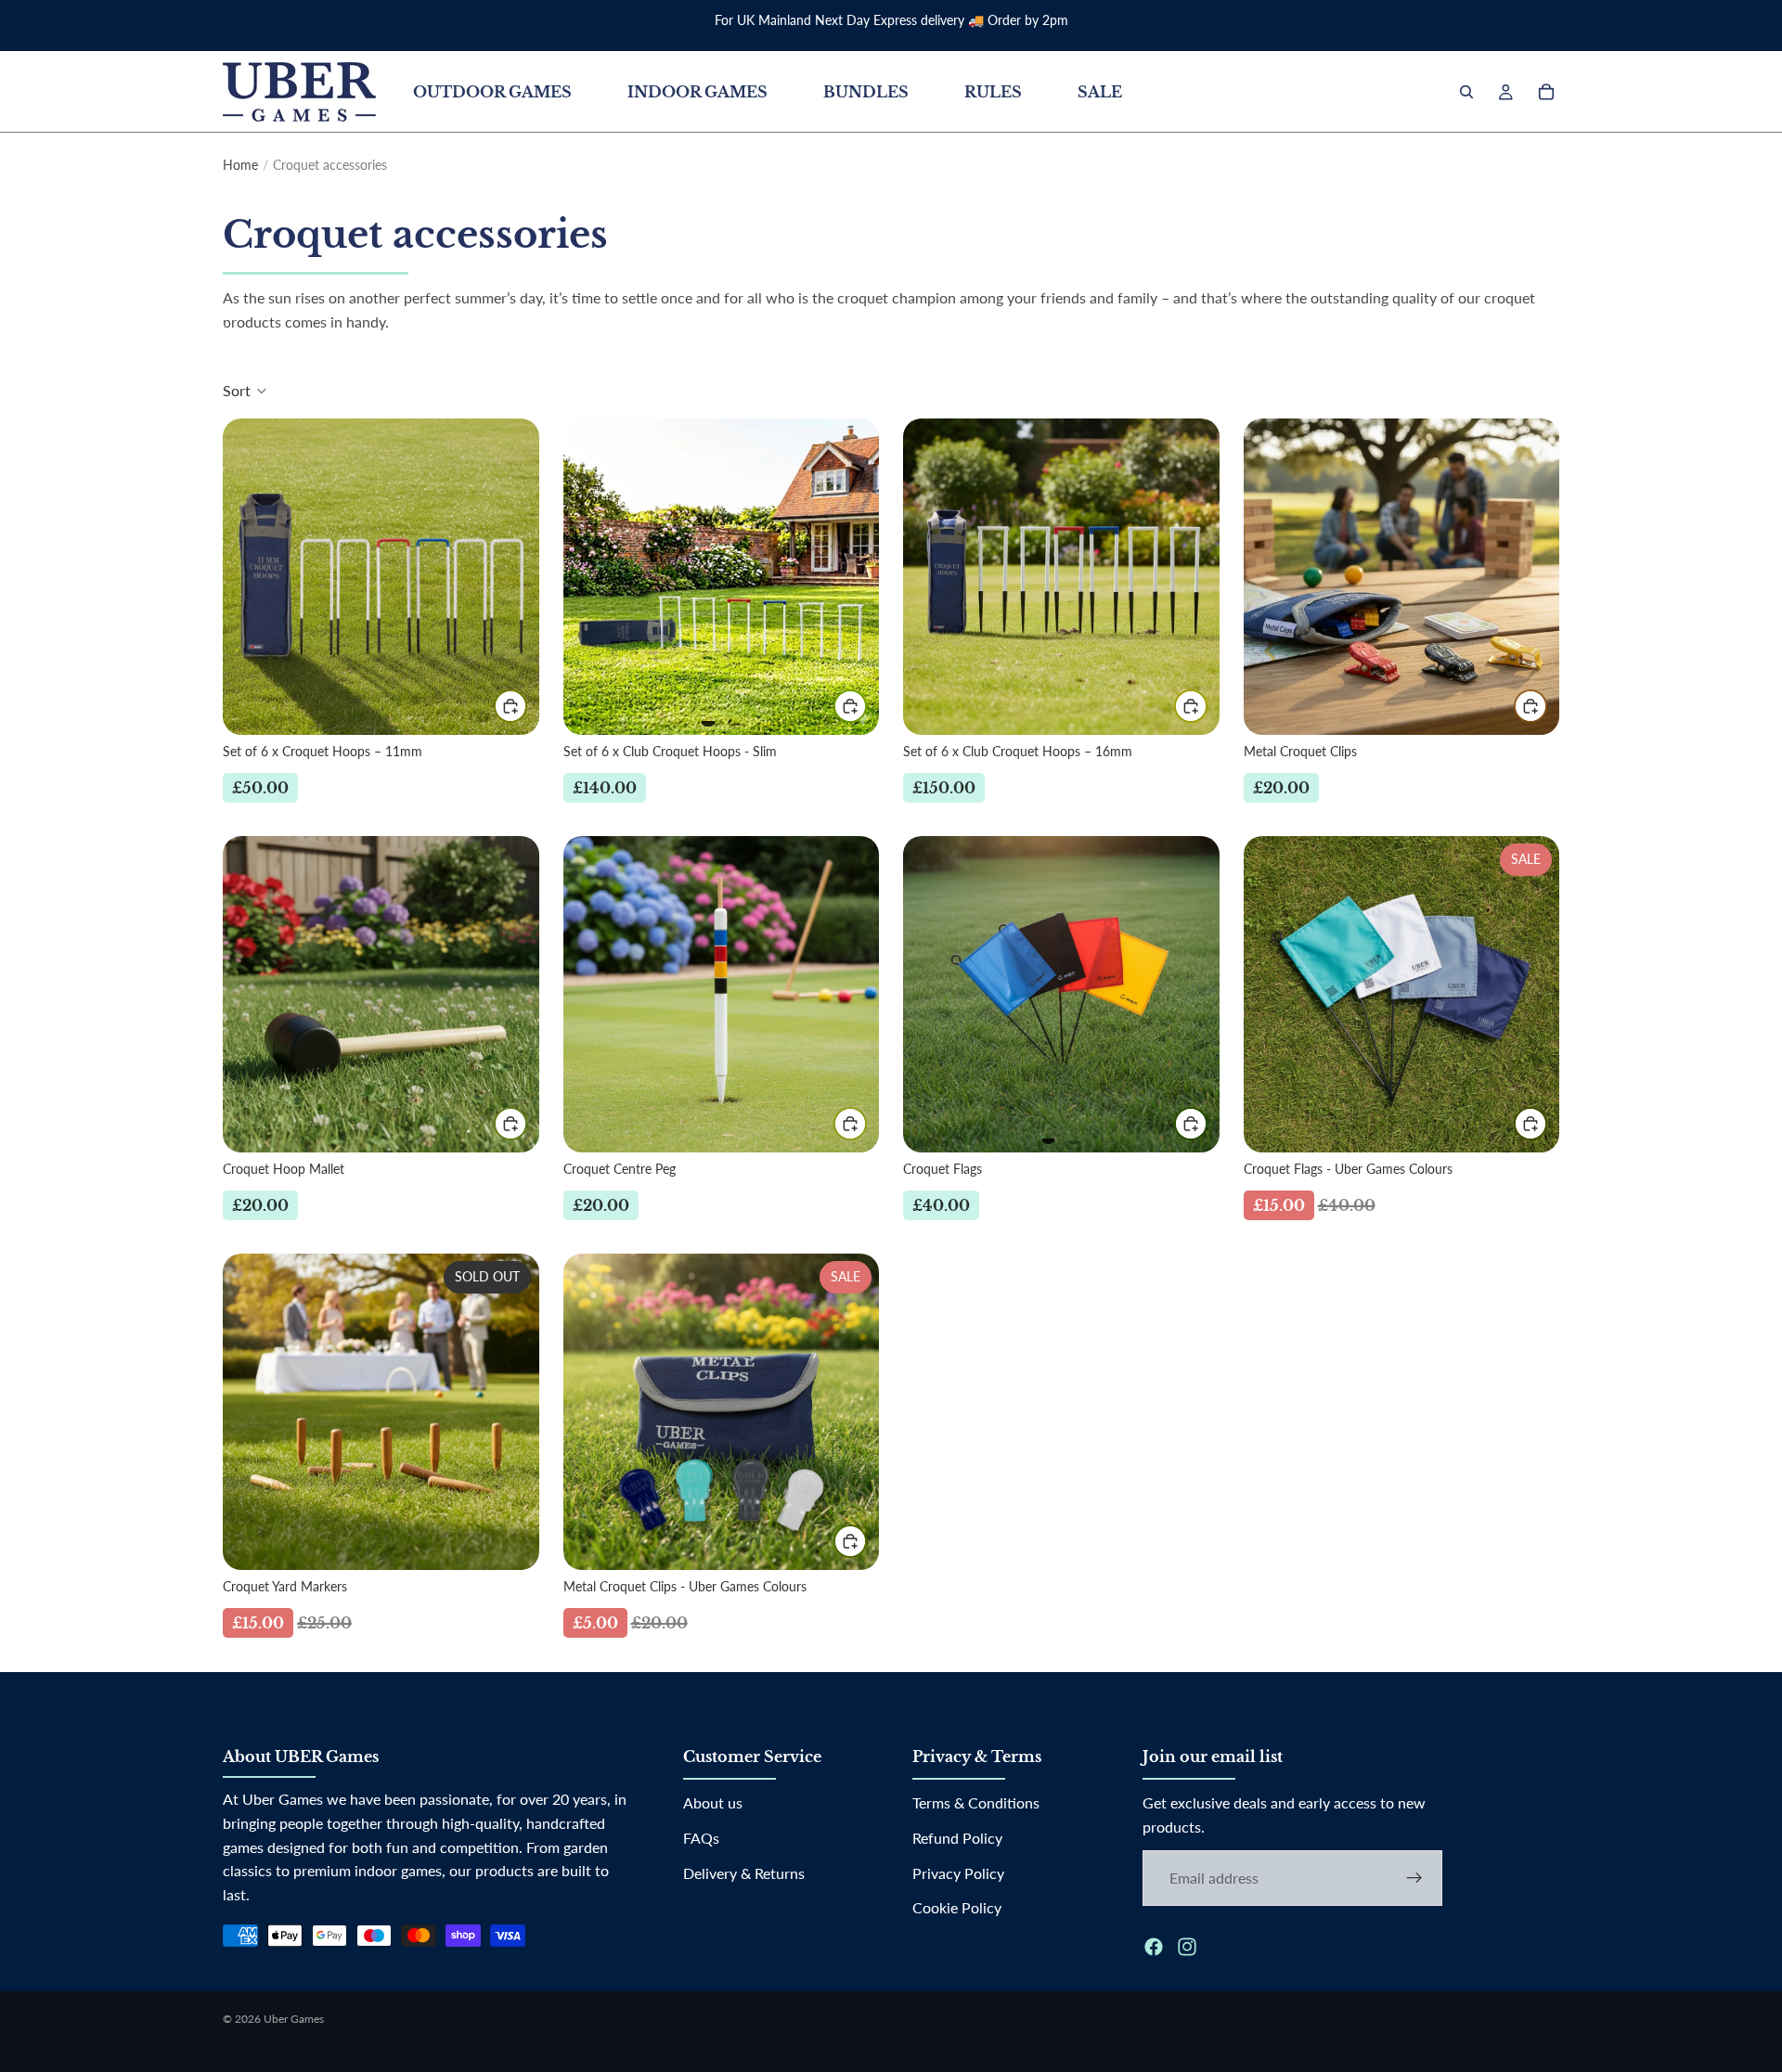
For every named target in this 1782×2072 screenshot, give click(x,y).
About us (713, 1803)
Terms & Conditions (976, 1803)
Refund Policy (957, 1838)
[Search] (1466, 92)
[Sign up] (1414, 1878)
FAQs (701, 1838)
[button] (245, 391)
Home (240, 165)
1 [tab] (708, 715)
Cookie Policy (957, 1907)
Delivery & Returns (744, 1873)
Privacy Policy (958, 1873)
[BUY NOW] (510, 706)
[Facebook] (1154, 1947)
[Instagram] (1187, 1947)
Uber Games (294, 2019)
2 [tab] (734, 715)
